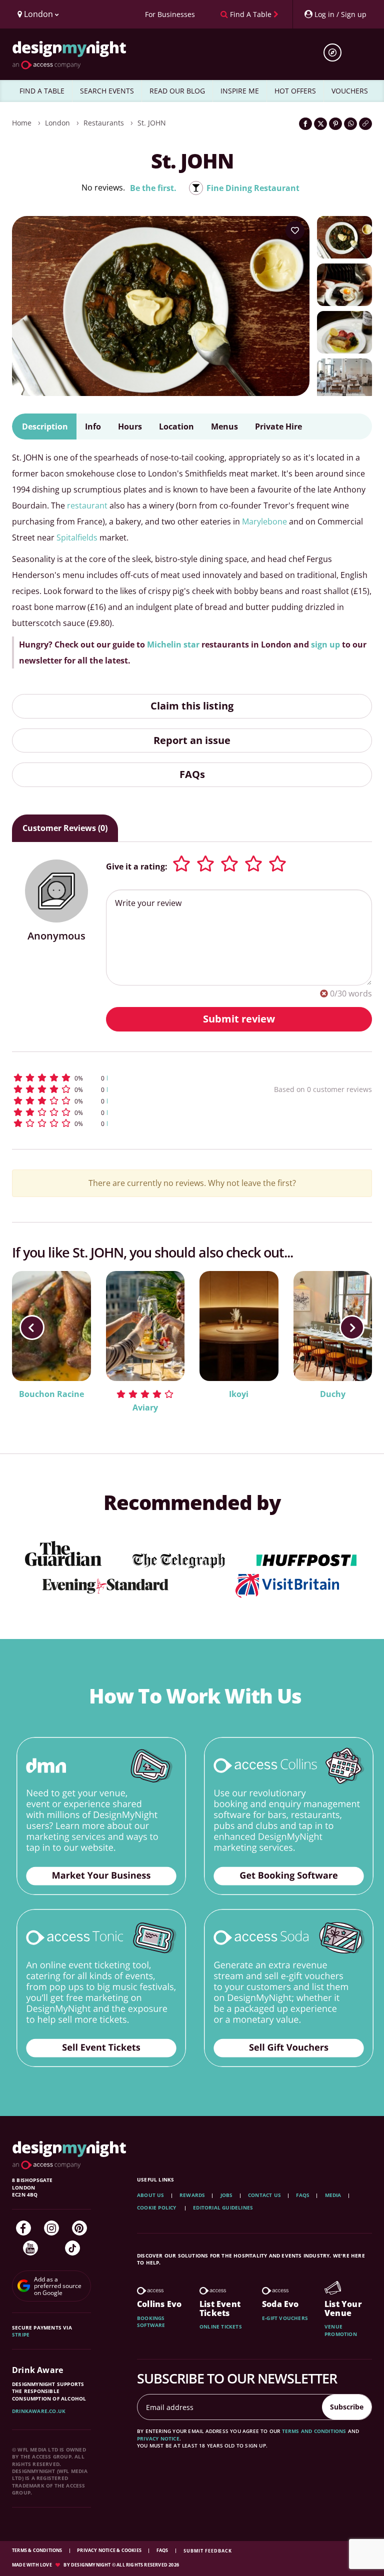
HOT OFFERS (295, 91)
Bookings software (151, 2321)
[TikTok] (72, 2248)
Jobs (227, 2195)
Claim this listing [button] (192, 706)
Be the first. (153, 188)
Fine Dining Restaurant (253, 188)
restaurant (87, 505)
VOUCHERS (350, 91)
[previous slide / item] (32, 1327)
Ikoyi (239, 1394)
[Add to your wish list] (295, 230)
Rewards (192, 2195)
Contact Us (264, 2195)
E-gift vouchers (285, 2318)
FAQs (192, 774)
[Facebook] (23, 2228)
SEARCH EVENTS (107, 91)
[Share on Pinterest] (335, 124)
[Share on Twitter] (320, 124)
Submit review (239, 1019)
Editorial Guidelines (223, 2207)
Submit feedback (208, 2551)
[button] (114, 1078)
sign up (325, 644)
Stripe (21, 2334)
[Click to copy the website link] (365, 124)
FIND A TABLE (42, 91)
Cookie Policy (157, 2207)
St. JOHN (152, 123)
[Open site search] (336, 52)
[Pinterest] (79, 2228)
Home (22, 123)
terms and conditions (314, 2431)
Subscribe (347, 2407)
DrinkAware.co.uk (39, 2411)
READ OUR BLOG (177, 91)
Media (333, 2195)
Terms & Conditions (38, 2550)
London (57, 123)
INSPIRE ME (240, 91)
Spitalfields (77, 537)
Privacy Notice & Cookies (110, 2550)
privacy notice (158, 2438)
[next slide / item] (352, 1327)
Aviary (145, 1407)
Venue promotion (341, 2330)
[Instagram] (51, 2228)
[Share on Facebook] (305, 124)
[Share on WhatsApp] (350, 124)
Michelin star (173, 644)
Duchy (333, 1394)
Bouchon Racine (51, 1394)
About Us (151, 2195)
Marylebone (264, 521)
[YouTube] (30, 2248)
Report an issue (192, 740)
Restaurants (104, 123)
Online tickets (221, 2326)
